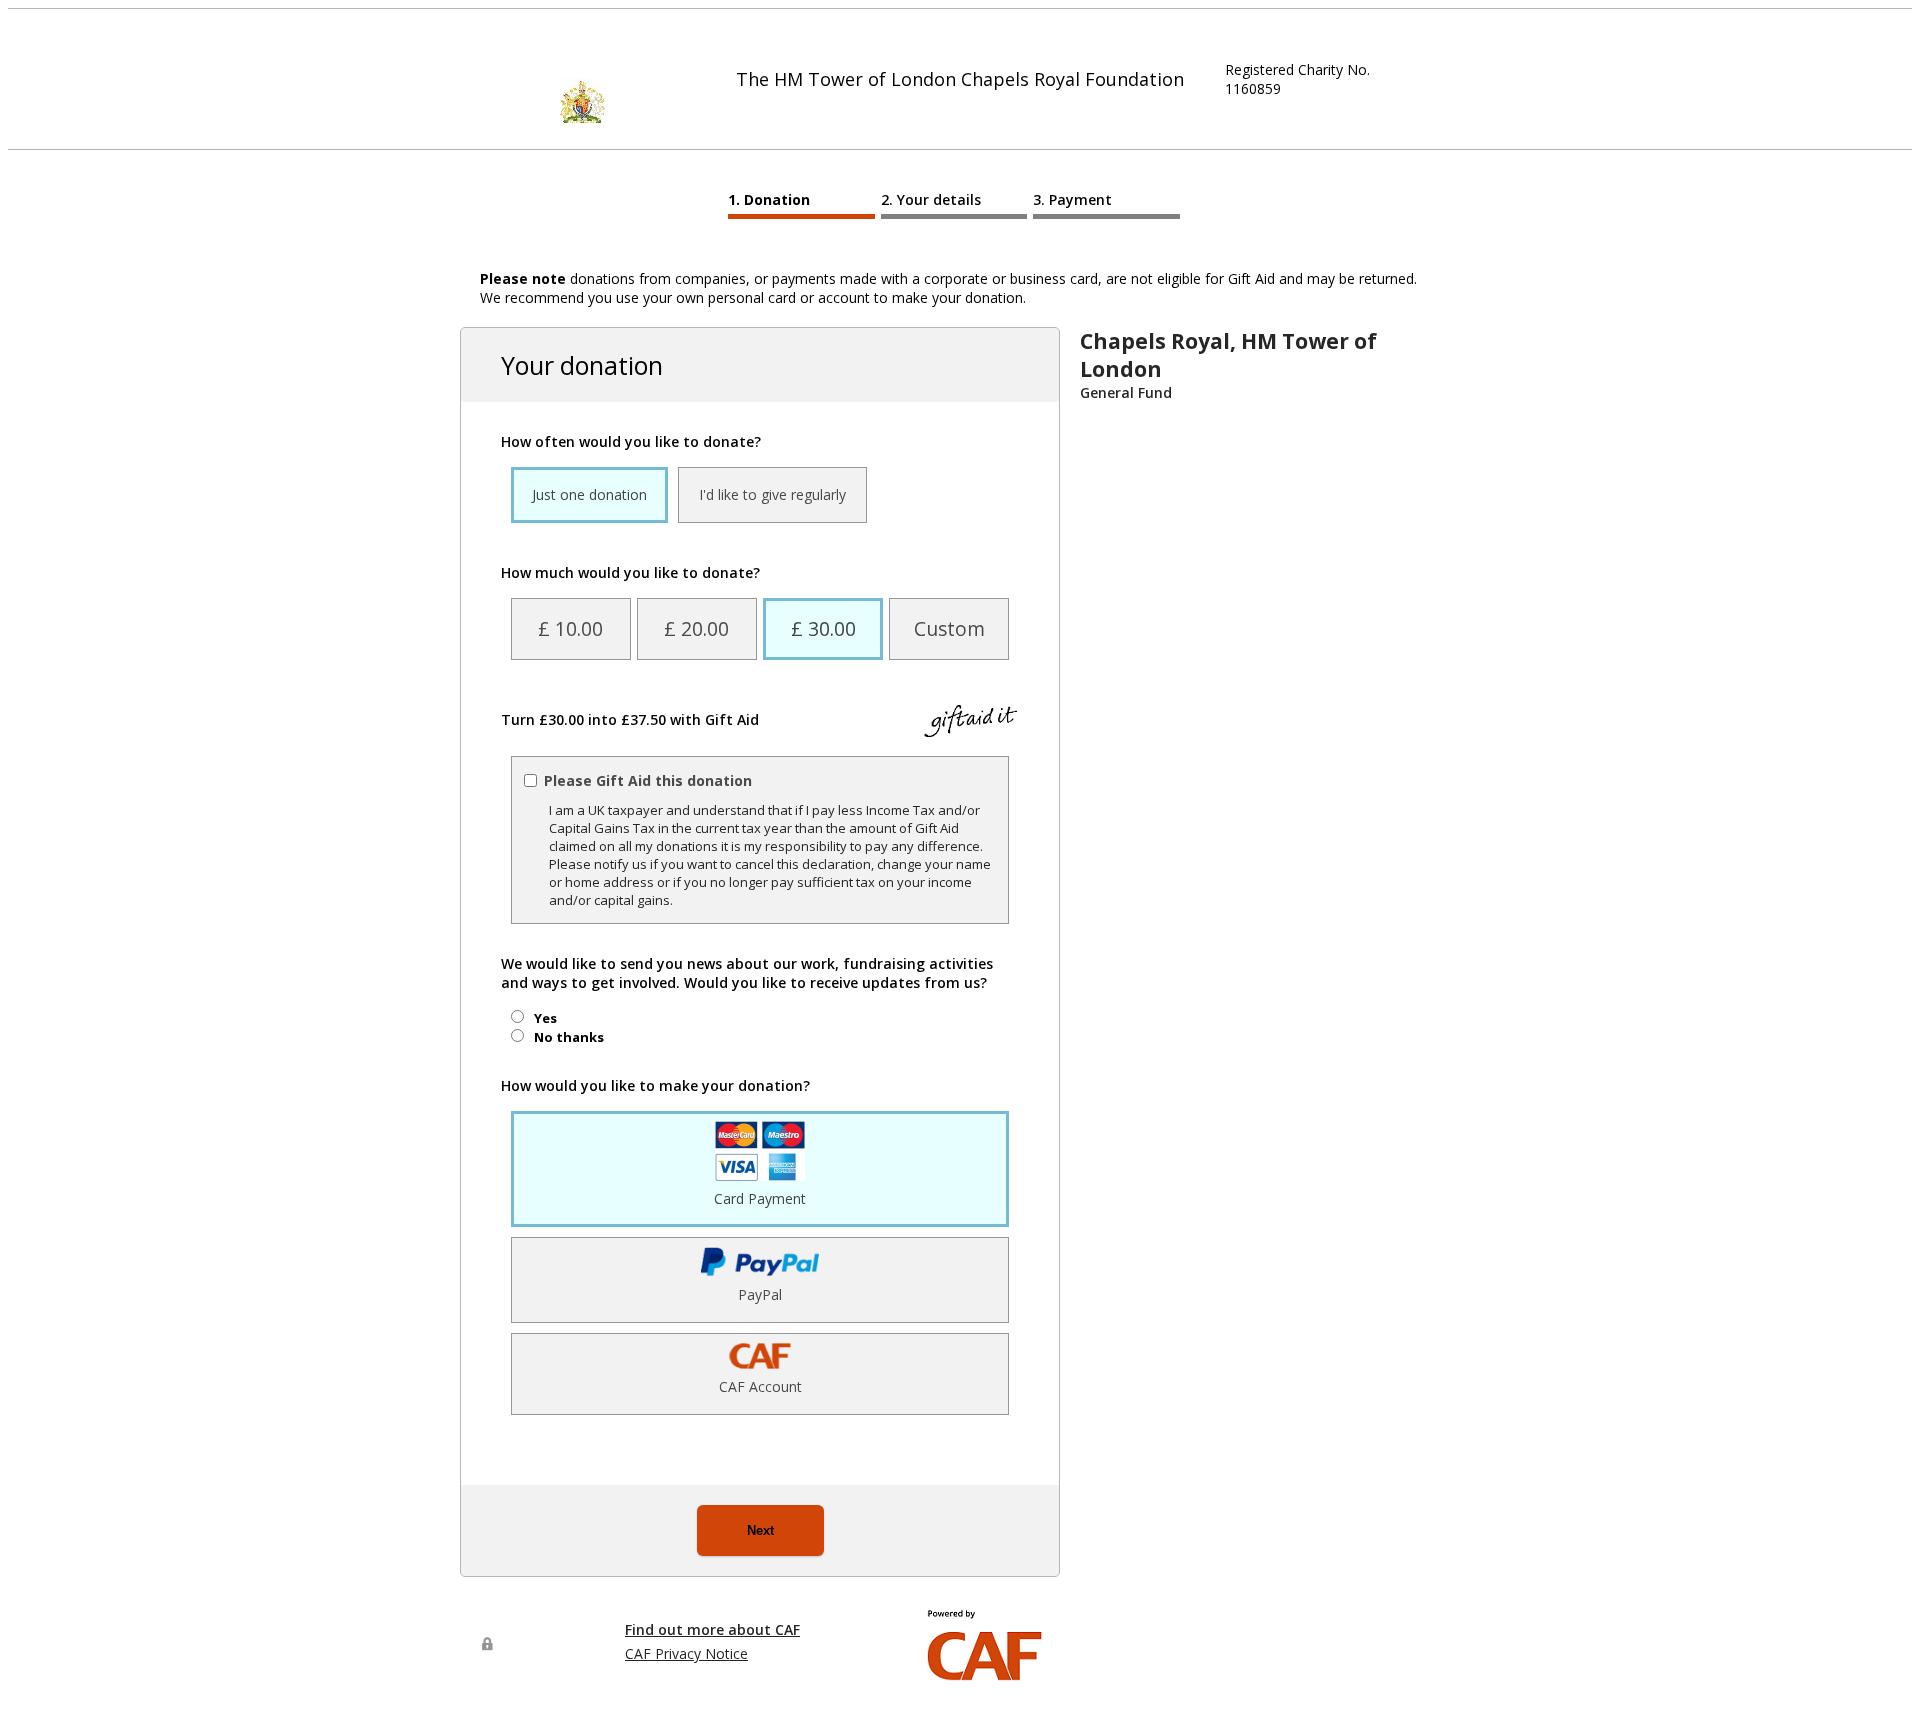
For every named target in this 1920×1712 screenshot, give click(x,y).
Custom (949, 628)
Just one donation (589, 494)
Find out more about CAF (712, 1629)
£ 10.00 (570, 628)
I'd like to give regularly (772, 494)
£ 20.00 (696, 628)
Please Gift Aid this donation (648, 780)
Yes (545, 1018)
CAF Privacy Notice (686, 1653)
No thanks (569, 1037)
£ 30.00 (823, 628)
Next (760, 1530)
